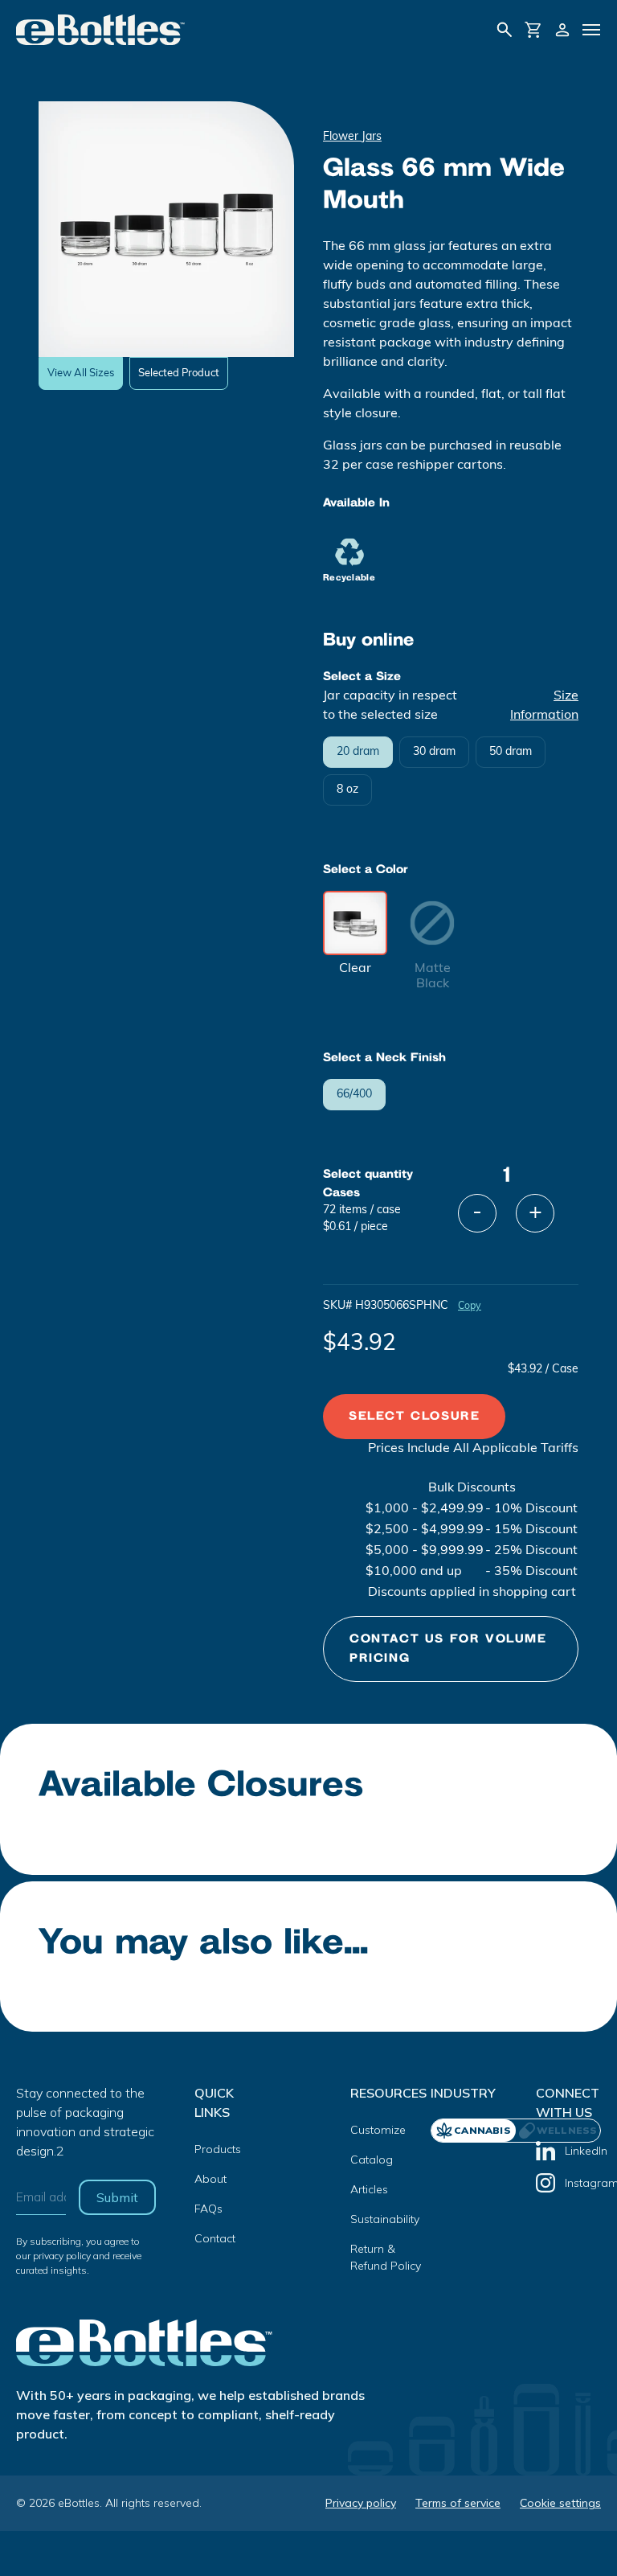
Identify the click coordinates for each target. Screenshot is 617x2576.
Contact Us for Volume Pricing (448, 1649)
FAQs (208, 2209)
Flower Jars (352, 137)
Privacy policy (361, 2503)
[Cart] (533, 30)
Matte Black (433, 976)
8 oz (347, 790)
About (210, 2179)
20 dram (358, 752)
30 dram (434, 752)
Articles (369, 2189)
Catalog (372, 2160)
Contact (215, 2238)
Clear (355, 969)
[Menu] (591, 30)
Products (218, 2149)
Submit (117, 2197)
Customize (378, 2130)
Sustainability (385, 2219)
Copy (470, 1306)
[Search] (505, 30)
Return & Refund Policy (386, 2257)
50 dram (511, 752)
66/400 (354, 1095)
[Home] (101, 30)
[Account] (562, 30)
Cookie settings (560, 2503)
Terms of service (458, 2503)
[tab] (558, 2131)
